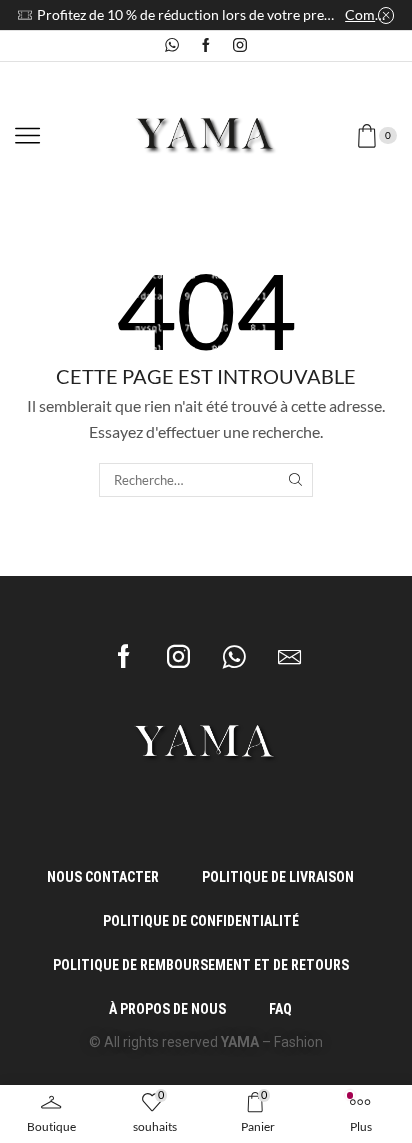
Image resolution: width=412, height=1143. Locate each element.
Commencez (369, 14)
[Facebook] (206, 46)
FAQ (280, 1009)
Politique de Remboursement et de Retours (201, 965)
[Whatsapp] (172, 46)
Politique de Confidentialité (201, 921)
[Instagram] (240, 46)
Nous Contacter (103, 877)
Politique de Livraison (278, 877)
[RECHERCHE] (295, 480)
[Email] (289, 656)
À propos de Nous (167, 1009)
